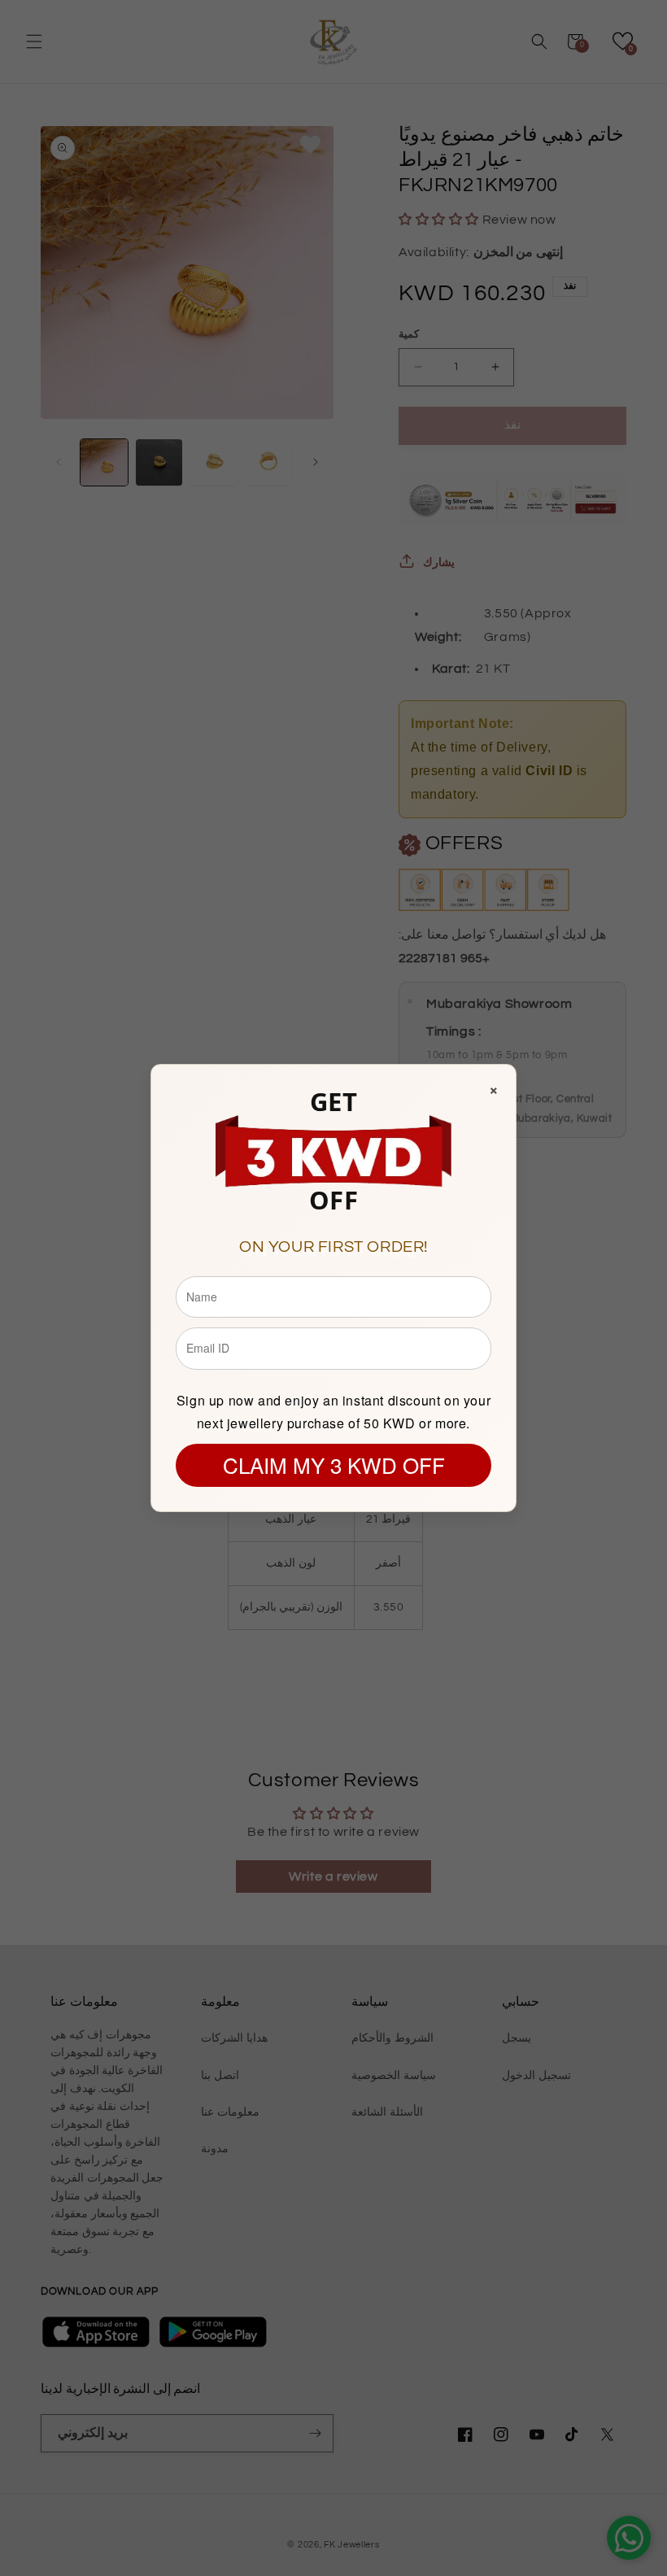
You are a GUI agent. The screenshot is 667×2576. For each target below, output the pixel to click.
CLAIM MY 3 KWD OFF (334, 1465)
